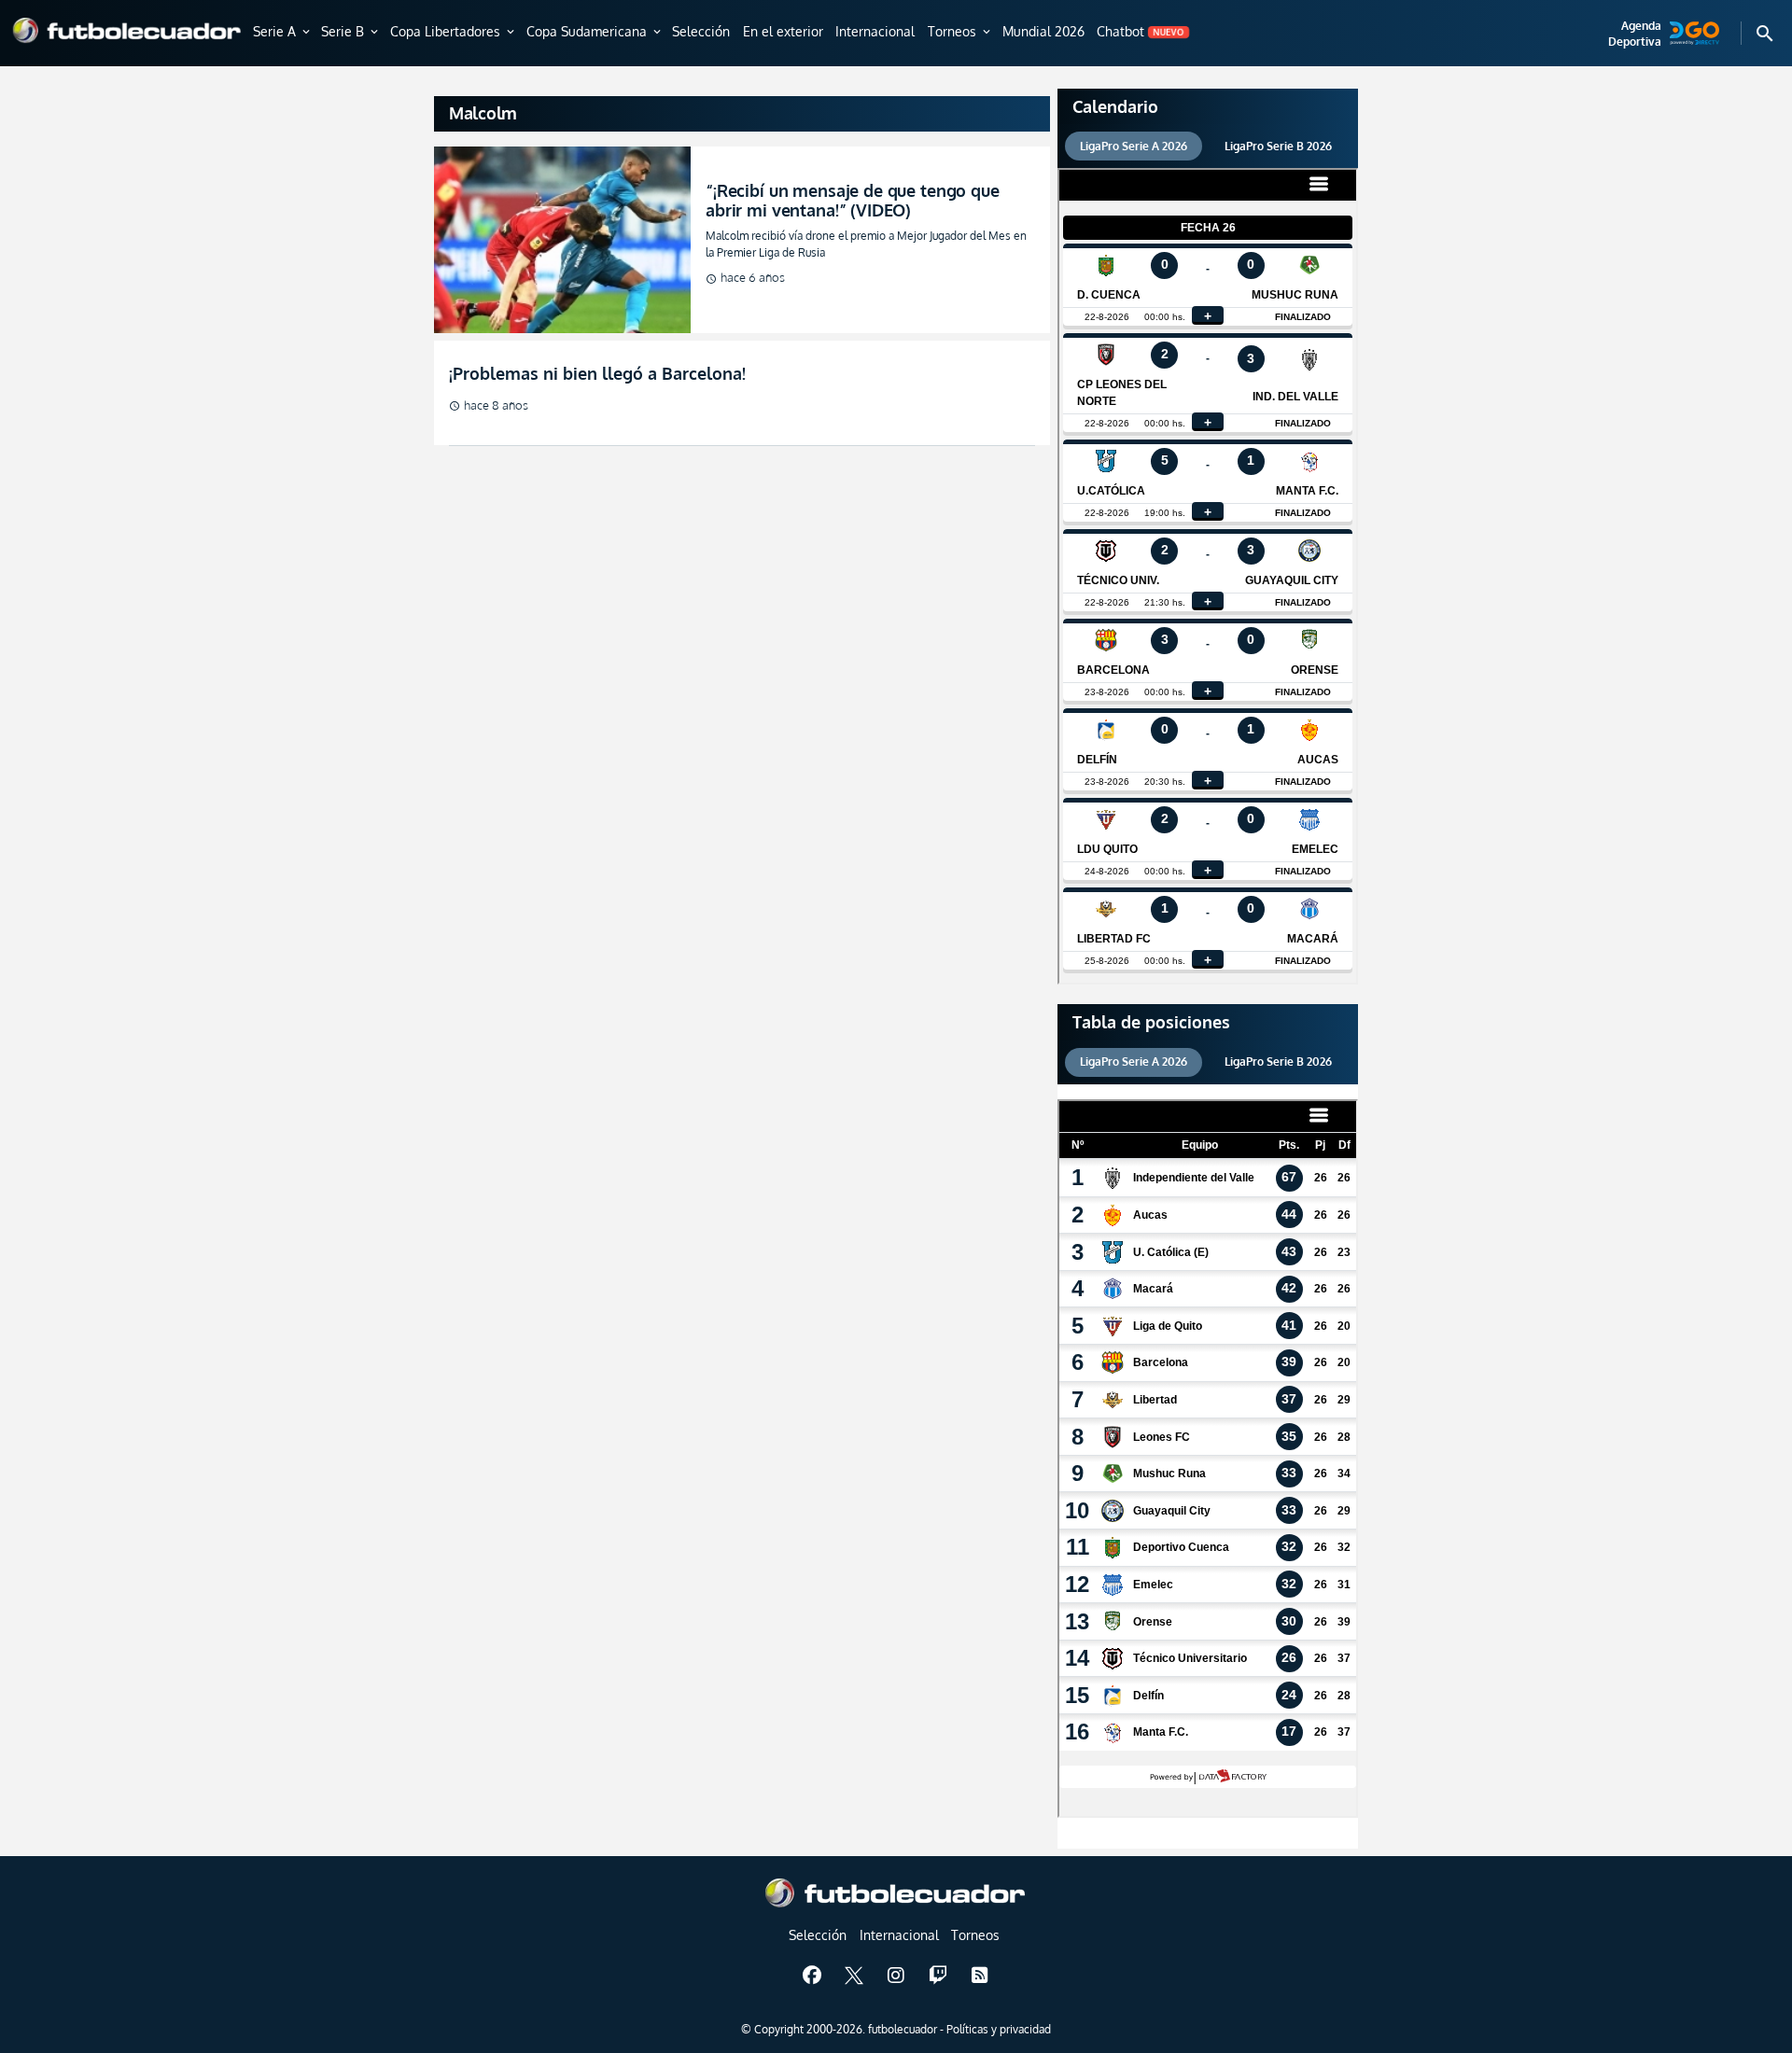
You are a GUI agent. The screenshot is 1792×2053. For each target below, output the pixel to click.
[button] (283, 33)
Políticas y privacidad (999, 2029)
